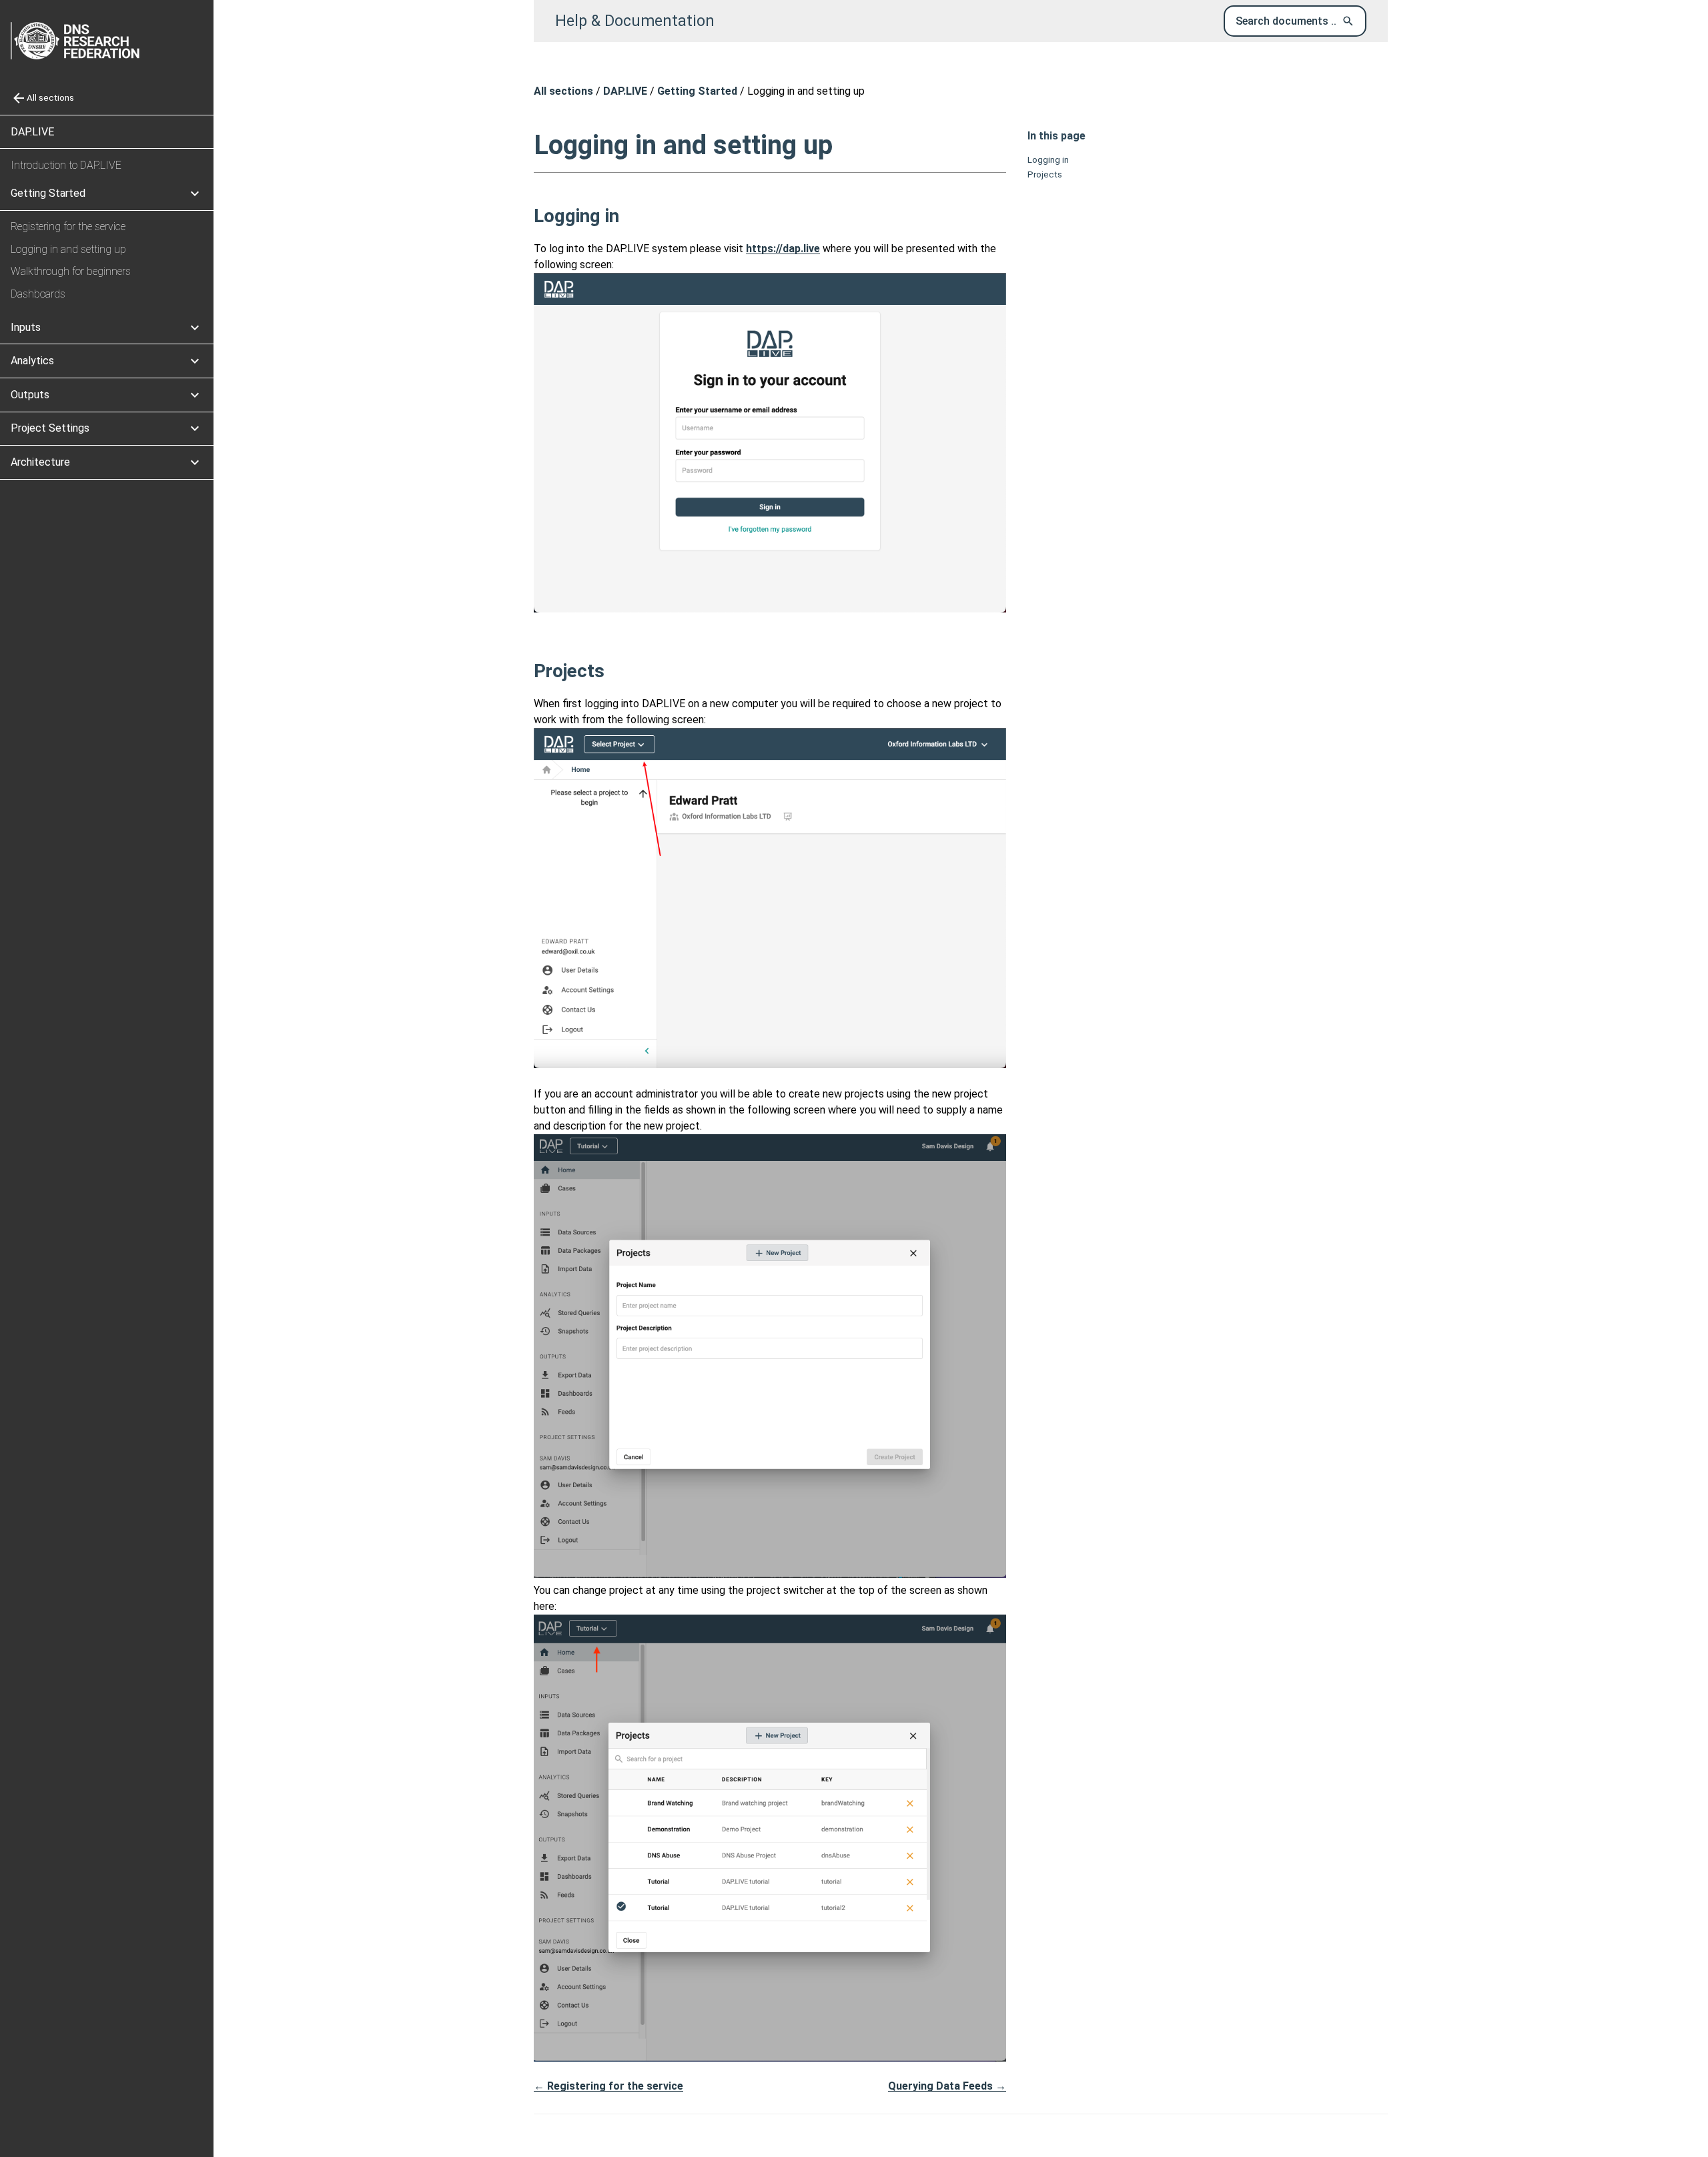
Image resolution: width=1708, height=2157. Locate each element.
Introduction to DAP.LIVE (66, 165)
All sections (563, 91)
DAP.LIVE (32, 132)
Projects (1045, 174)
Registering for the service (68, 227)
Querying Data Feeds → (947, 2086)
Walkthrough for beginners (71, 271)
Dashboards (38, 294)
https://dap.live (783, 249)
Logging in (1048, 160)
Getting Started (697, 91)
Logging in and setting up (68, 249)
